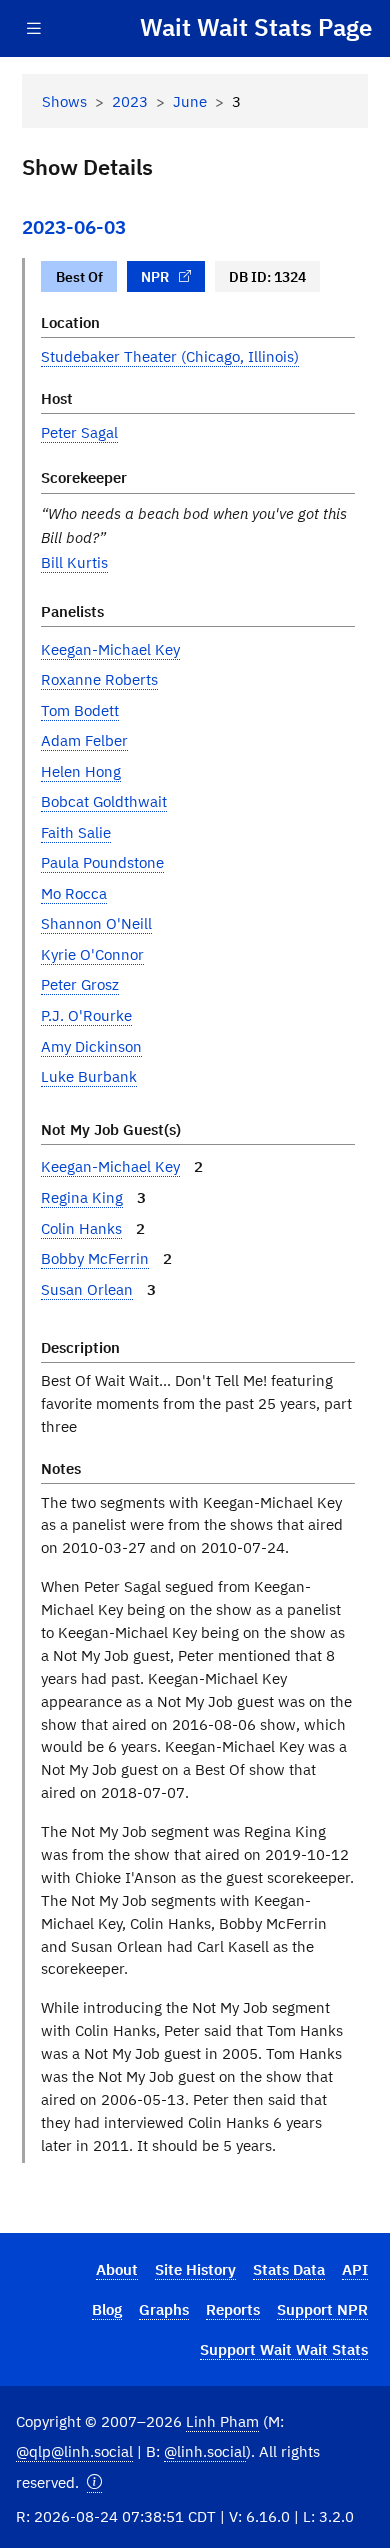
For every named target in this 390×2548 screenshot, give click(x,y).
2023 (130, 101)
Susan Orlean (87, 1289)
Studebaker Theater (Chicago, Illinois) (170, 356)
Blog (107, 2309)
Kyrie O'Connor (92, 954)
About (117, 2269)
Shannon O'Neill (96, 923)
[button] (94, 2482)
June (190, 101)
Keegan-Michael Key (110, 649)
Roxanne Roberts (99, 679)
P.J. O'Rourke (86, 1015)
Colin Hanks (81, 1228)
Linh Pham (222, 2421)
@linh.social (205, 2451)
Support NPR (322, 2309)
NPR (155, 277)
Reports (233, 2309)
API (355, 2269)
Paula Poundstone (102, 862)
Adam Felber (84, 740)
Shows (64, 101)
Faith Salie (76, 832)
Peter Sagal (79, 432)
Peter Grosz (80, 984)
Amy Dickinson (91, 1046)
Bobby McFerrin (95, 1258)
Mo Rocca (74, 893)
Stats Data (289, 2269)
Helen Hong (81, 771)
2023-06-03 (74, 226)
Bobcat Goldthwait (104, 801)
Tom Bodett (80, 710)
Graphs (164, 2309)
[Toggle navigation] (34, 28)
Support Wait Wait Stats (284, 2349)
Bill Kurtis (74, 562)
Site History (195, 2269)
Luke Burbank (89, 1076)
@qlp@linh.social (74, 2451)
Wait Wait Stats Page (256, 28)
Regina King (82, 1197)
